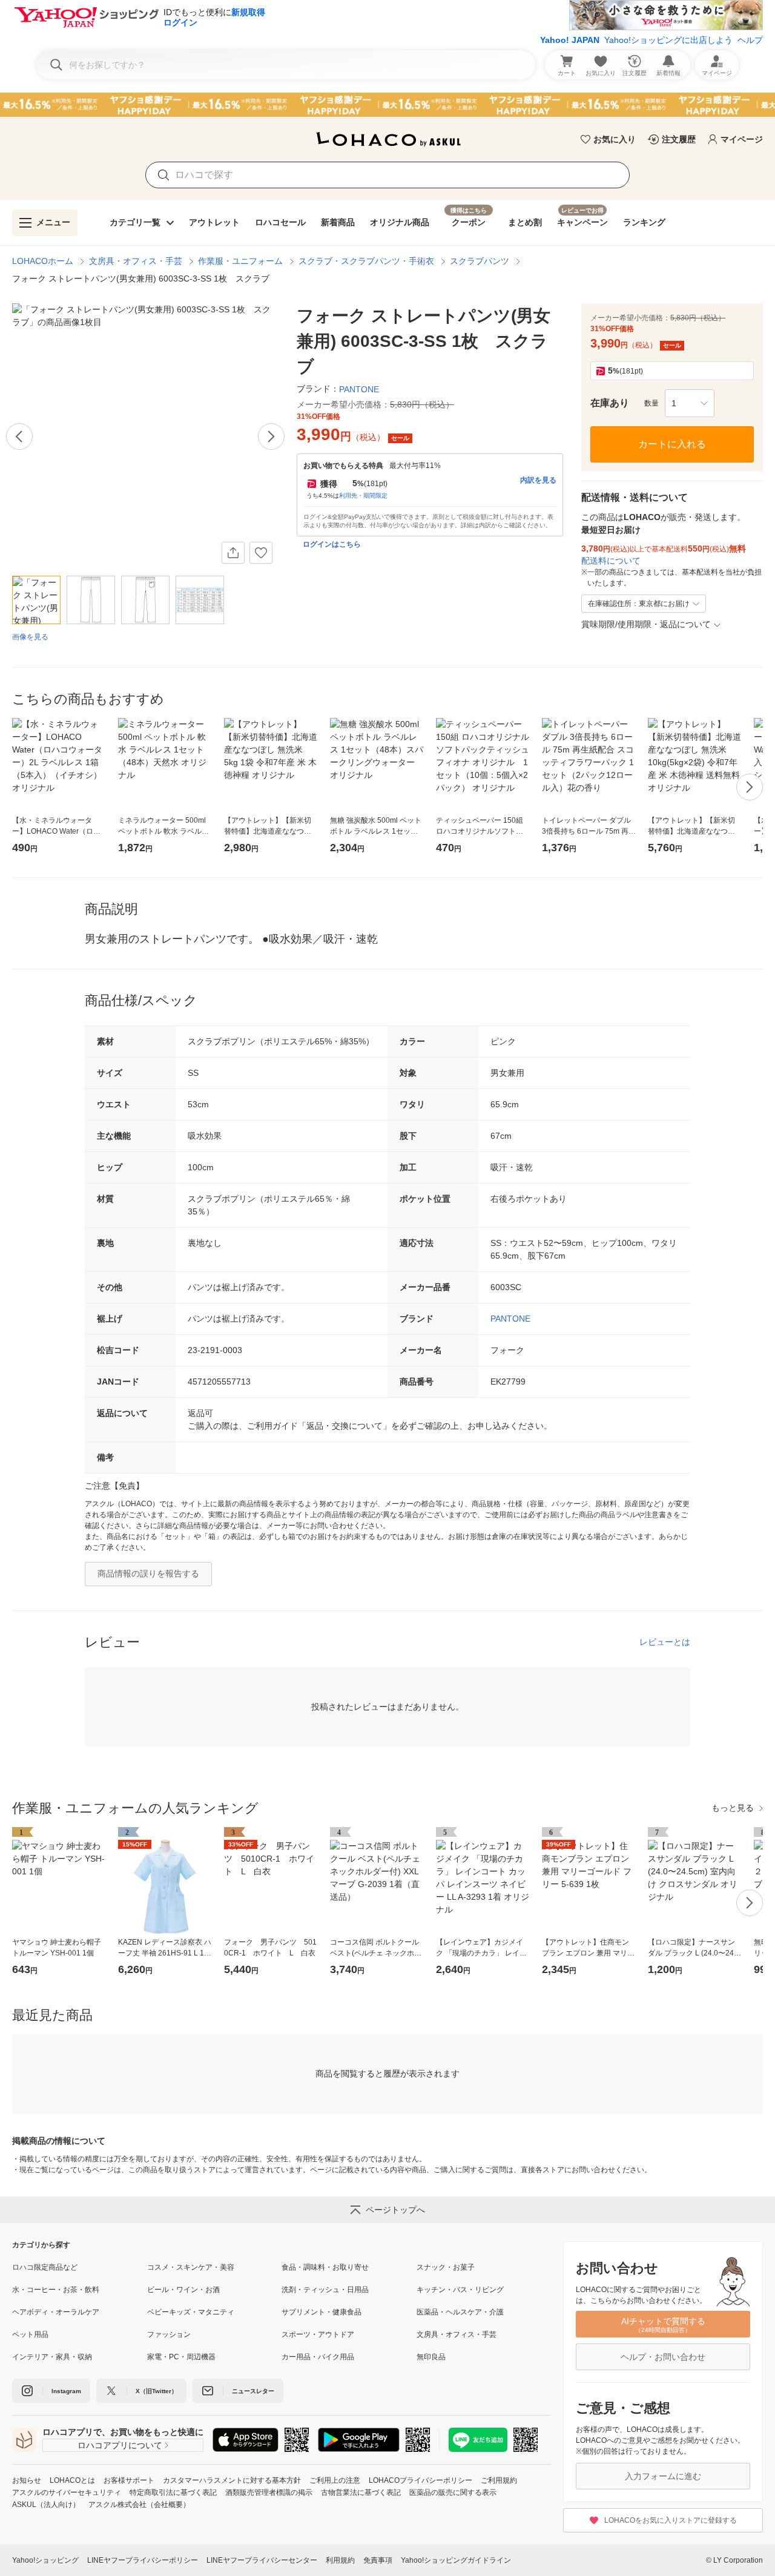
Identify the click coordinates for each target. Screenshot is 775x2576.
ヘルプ (750, 40)
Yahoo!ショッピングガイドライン (456, 2560)
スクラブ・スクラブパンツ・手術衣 (366, 261)
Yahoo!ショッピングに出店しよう (668, 40)
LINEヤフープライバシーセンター (262, 2560)
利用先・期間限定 (363, 496)
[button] (690, 403)
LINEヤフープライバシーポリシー (143, 2560)
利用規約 (340, 2560)
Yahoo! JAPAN (570, 40)
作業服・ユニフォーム (240, 261)
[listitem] (80, 2267)
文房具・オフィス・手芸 (136, 261)
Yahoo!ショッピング (45, 2560)
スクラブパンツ (480, 261)
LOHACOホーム (43, 261)
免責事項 (378, 2560)
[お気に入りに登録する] (261, 553)
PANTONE (510, 1319)
